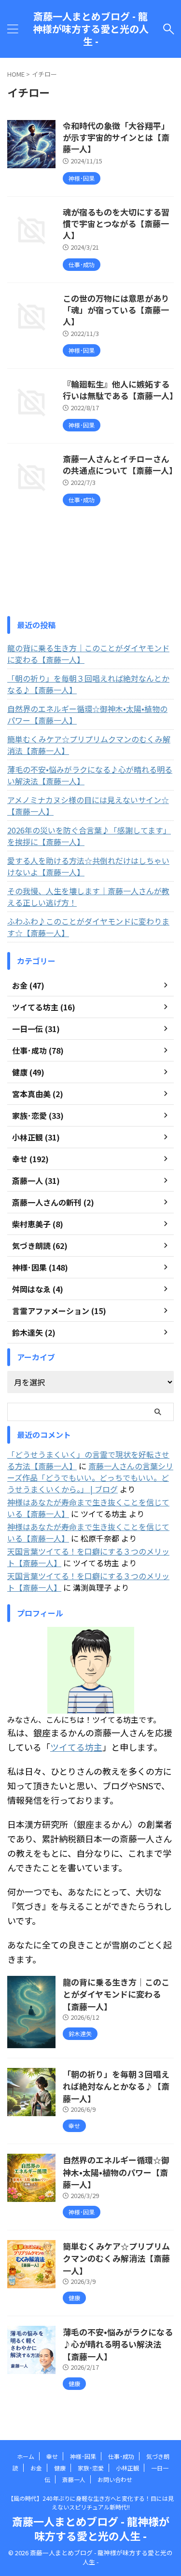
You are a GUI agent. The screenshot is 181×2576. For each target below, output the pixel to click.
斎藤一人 (74, 2479)
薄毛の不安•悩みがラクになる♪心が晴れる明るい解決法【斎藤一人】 (90, 775)
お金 (36, 2468)
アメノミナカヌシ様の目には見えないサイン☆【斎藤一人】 (88, 805)
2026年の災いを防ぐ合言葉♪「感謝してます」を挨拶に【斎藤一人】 (89, 836)
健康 (60, 2468)
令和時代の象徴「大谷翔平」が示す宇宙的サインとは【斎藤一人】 (116, 137)
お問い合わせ (115, 2479)
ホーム (26, 2456)
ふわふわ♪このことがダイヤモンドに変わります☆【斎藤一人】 (88, 927)
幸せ (52, 2456)
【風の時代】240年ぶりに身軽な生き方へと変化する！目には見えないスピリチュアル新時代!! (91, 2502)
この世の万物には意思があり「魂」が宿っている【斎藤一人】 (116, 310)
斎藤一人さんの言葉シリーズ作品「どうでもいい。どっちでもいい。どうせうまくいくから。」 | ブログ (90, 1477)
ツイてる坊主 (76, 1747)
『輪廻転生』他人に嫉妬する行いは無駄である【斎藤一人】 (120, 390)
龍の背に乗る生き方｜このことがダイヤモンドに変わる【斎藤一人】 (88, 654)
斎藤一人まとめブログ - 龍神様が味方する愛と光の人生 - (91, 29)
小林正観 (127, 2468)
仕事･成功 (121, 2456)
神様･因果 (83, 2456)
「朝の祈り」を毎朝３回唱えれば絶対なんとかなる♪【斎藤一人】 (88, 684)
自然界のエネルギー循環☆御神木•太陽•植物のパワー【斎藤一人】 (87, 714)
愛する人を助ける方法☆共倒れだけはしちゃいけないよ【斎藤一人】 (88, 866)
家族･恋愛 (91, 2468)
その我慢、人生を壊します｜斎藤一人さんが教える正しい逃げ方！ (88, 897)
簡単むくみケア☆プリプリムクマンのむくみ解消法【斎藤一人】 (89, 745)
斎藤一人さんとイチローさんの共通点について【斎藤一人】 (120, 464)
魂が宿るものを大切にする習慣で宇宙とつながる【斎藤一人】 (116, 223)
